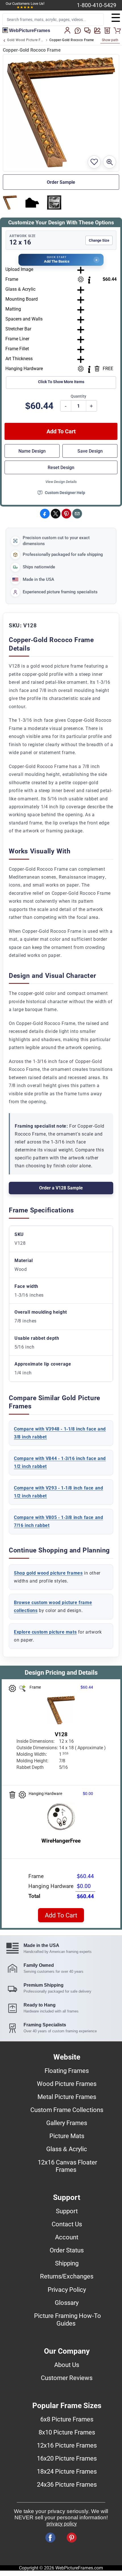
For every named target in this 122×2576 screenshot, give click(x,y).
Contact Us (67, 2224)
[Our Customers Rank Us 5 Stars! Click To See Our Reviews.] (25, 7)
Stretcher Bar (18, 329)
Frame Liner (17, 339)
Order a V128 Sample (61, 1188)
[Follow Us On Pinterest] (72, 2538)
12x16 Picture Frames (67, 2445)
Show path (110, 40)
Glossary (67, 2303)
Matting (13, 309)
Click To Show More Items (61, 382)
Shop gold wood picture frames (48, 1573)
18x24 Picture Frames (67, 2471)
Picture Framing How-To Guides (68, 2319)
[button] (61, 260)
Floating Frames (67, 2071)
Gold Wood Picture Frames (25, 40)
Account (67, 2237)
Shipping (67, 2263)
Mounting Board (22, 299)
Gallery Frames (67, 2123)
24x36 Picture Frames (67, 2484)
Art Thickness (19, 359)
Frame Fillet (17, 349)
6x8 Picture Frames (67, 2419)
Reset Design (61, 468)
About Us (67, 2365)
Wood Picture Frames (67, 2084)
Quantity (78, 396)
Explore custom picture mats (45, 1632)
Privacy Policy (67, 2290)
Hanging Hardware (24, 369)
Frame (12, 279)
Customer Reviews (67, 2378)
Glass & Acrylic (20, 289)
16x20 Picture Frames (67, 2458)
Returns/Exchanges (67, 2276)
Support (67, 2211)
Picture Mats (67, 2136)
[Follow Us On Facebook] (50, 2538)
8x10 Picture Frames (67, 2432)
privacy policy (62, 2524)
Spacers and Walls (24, 319)
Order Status (67, 2250)
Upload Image (19, 269)
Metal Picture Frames (67, 2097)
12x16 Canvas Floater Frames (67, 2166)
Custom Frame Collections (67, 2110)
